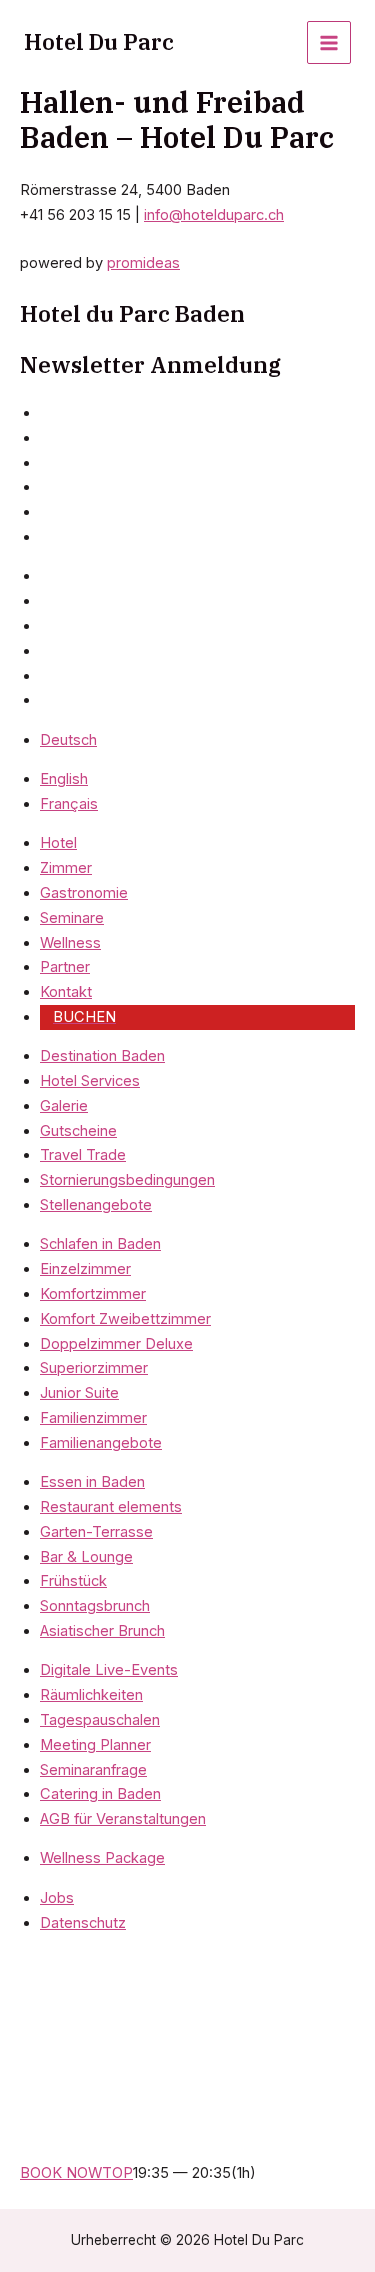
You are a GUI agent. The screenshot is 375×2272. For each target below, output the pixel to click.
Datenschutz (83, 1923)
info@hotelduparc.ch (214, 215)
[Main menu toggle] (329, 43)
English (64, 779)
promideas (143, 263)
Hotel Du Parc (99, 42)
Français (69, 804)
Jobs (57, 1898)
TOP (117, 2173)
